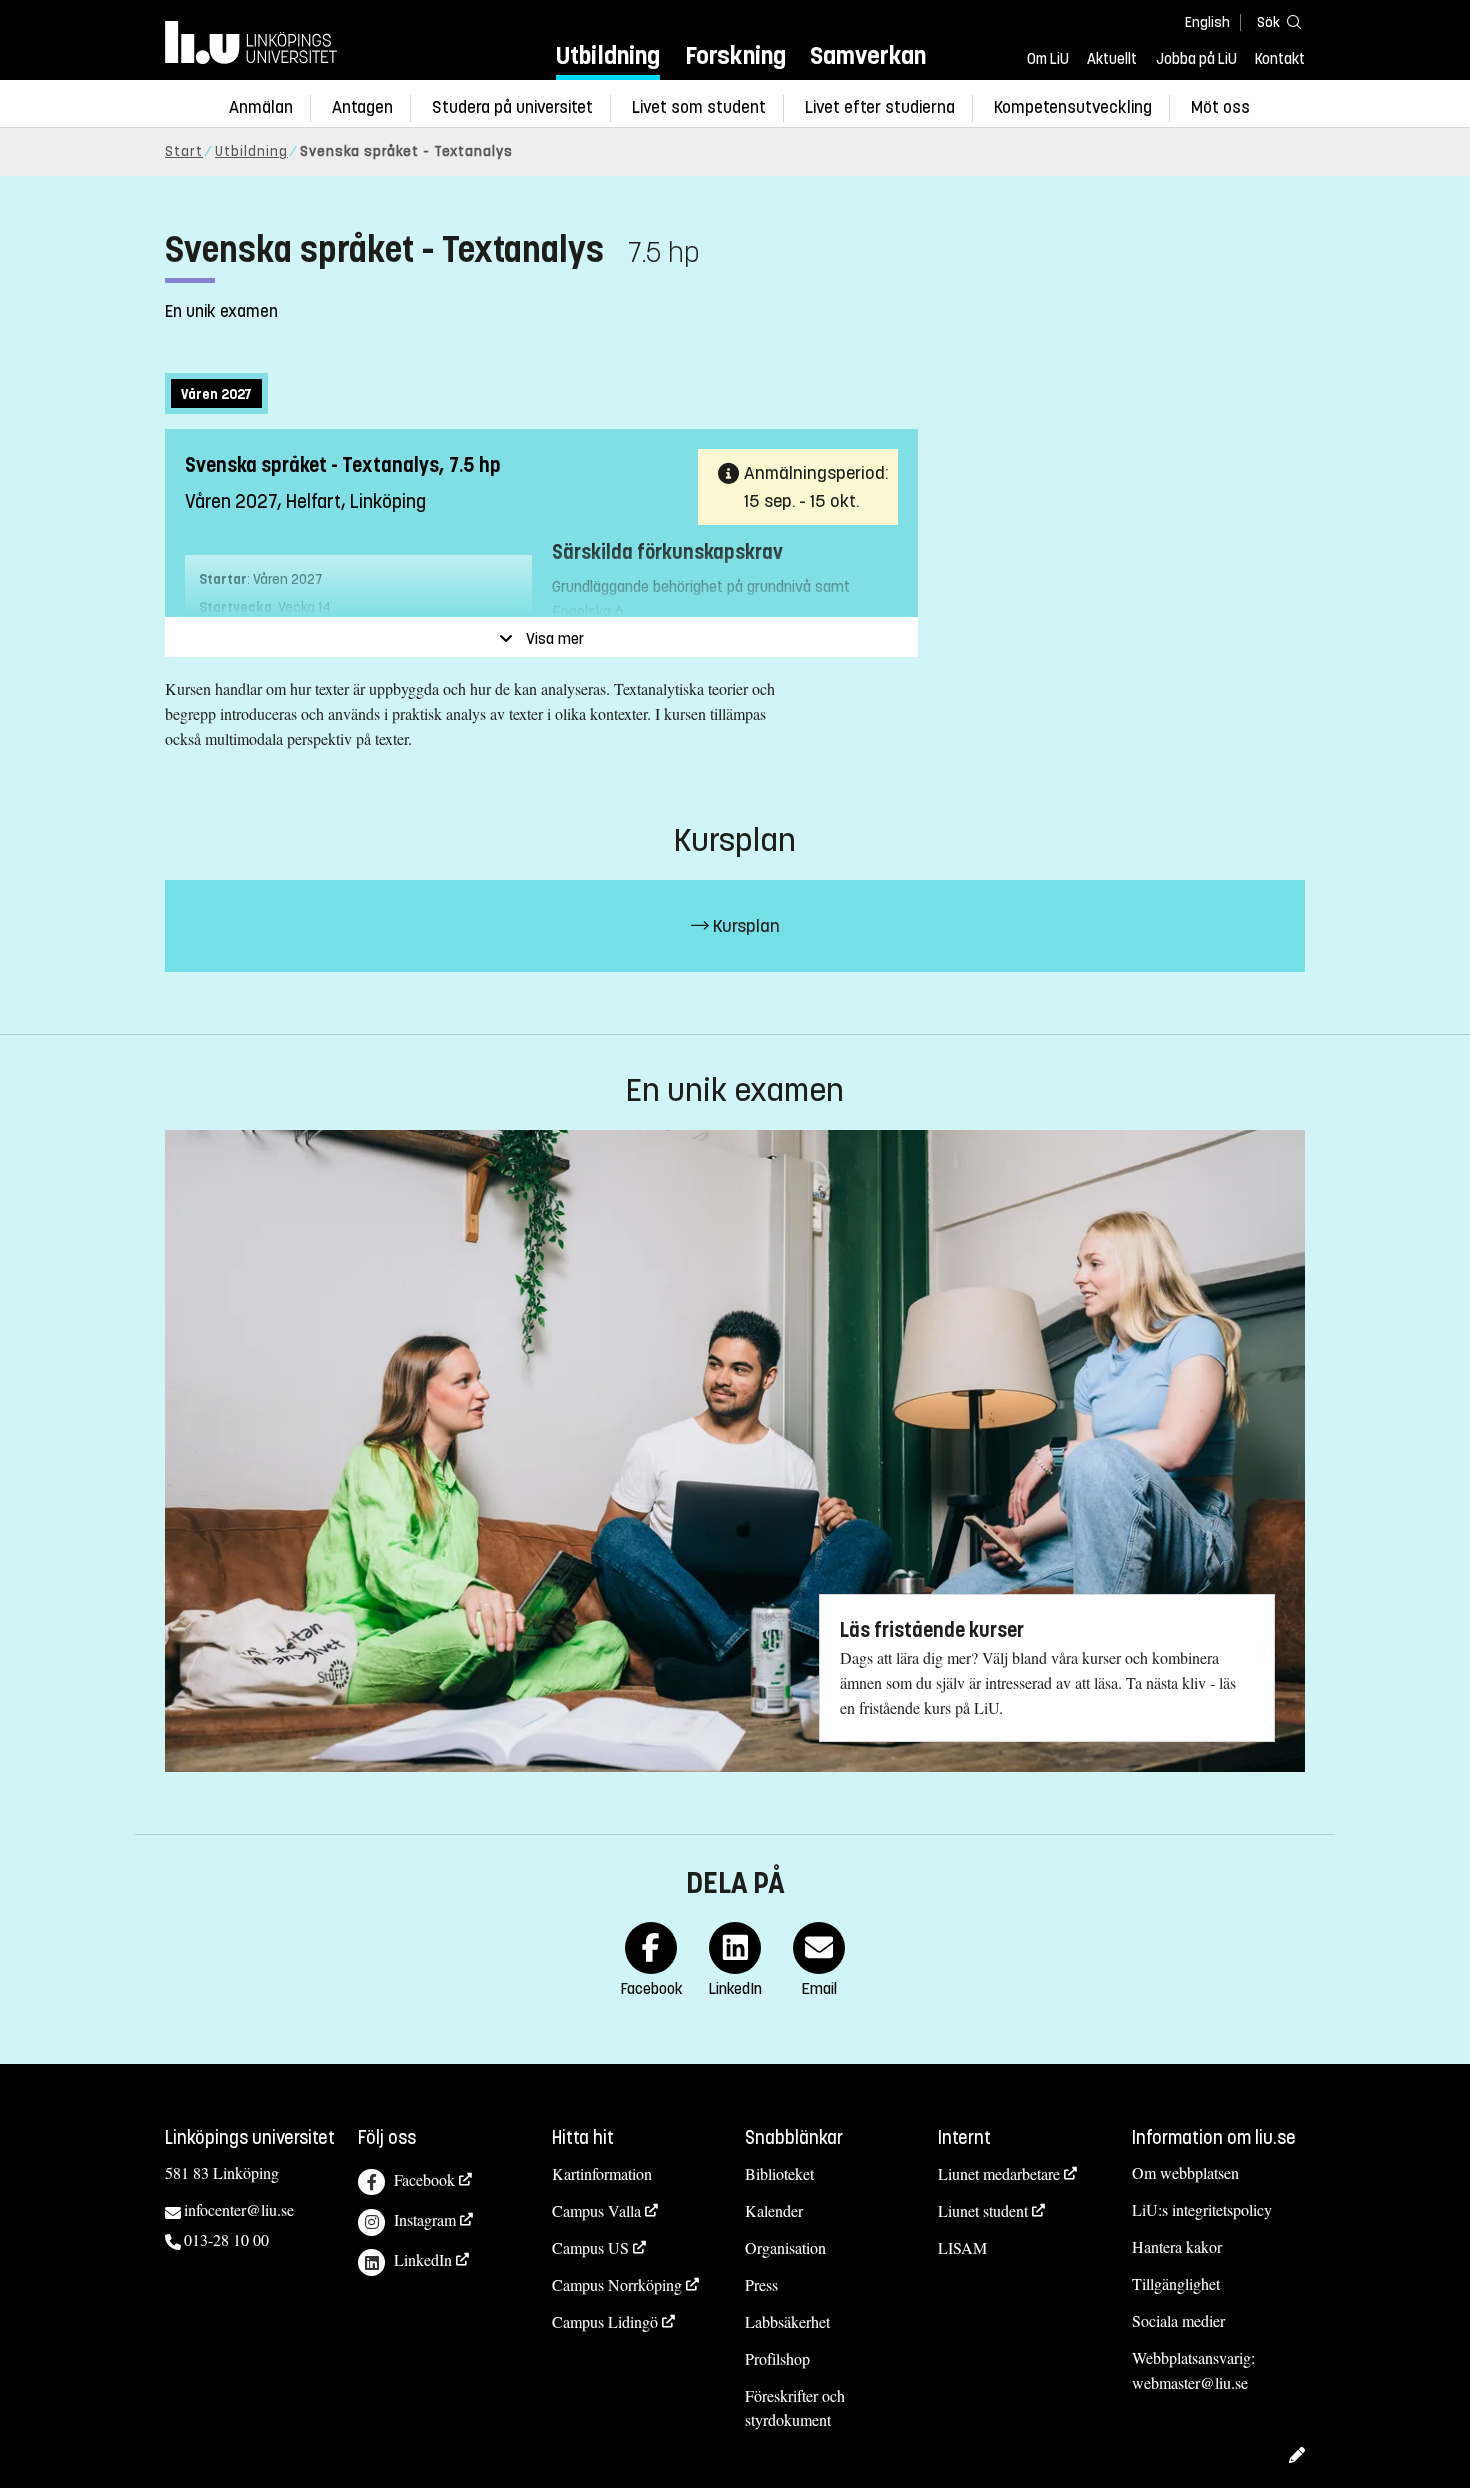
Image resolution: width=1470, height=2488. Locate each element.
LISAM (962, 2247)
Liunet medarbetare (999, 2173)
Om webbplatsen (1185, 2172)
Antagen (362, 107)
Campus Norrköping (617, 2284)
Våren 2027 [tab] (216, 394)
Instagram (425, 2219)
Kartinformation (602, 2173)
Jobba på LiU (1196, 59)
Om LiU (1048, 59)
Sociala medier (1178, 2320)
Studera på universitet (512, 107)
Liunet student (983, 2210)
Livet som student (699, 107)
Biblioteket (779, 2173)
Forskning (735, 55)
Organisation (785, 2247)
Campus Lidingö (605, 2321)
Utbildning (608, 55)
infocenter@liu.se (239, 2209)
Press (761, 2284)
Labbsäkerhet (787, 2321)
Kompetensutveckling (1073, 107)
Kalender (774, 2210)
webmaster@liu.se (1190, 2382)
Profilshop (777, 2358)
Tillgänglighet (1176, 2283)
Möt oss (1220, 107)
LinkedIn (423, 2259)
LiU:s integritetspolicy (1202, 2209)
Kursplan (744, 926)
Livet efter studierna (880, 107)
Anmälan (261, 107)
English (1207, 22)
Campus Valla (596, 2210)
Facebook (424, 2179)
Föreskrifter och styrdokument (795, 2408)
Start (184, 151)
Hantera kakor (1177, 2246)
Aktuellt (1112, 59)
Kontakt (1280, 59)
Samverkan (868, 55)
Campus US (590, 2247)
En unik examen (221, 311)
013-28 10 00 (226, 2239)
